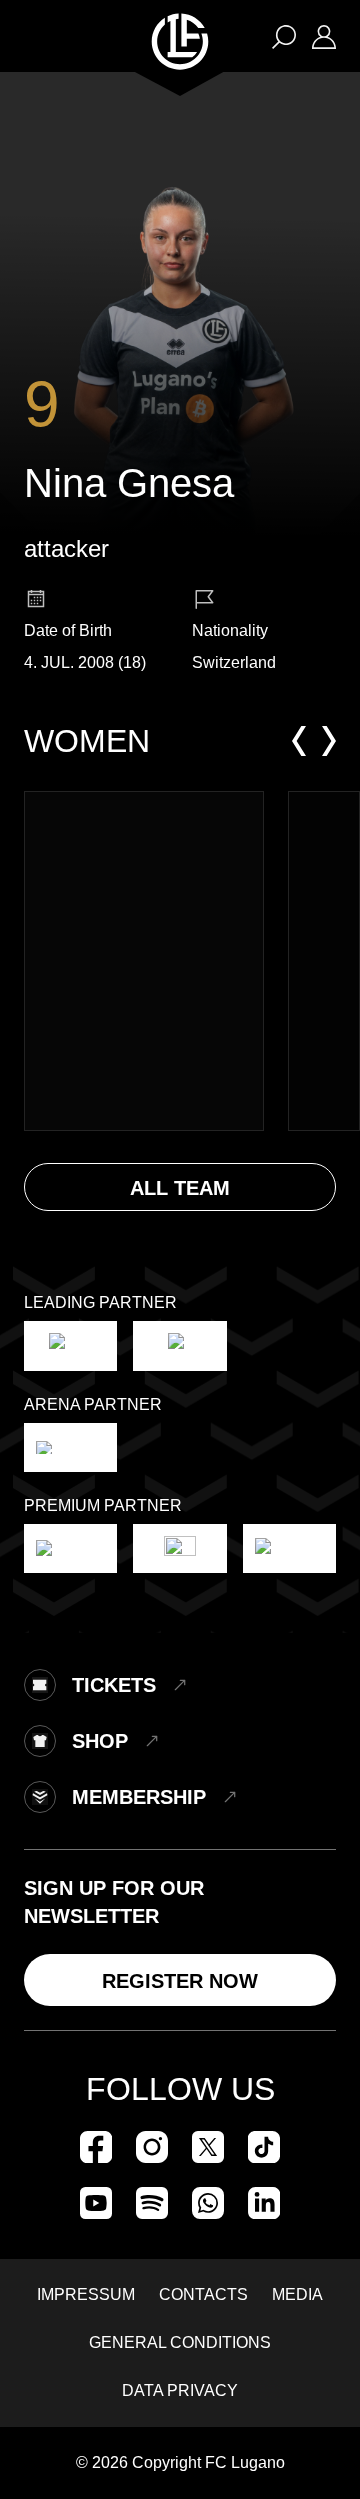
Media (297, 2294)
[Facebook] (96, 2147)
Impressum (86, 2294)
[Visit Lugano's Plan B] (70, 1345)
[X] (208, 2147)
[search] (284, 36)
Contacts (203, 2294)
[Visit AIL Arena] (70, 1447)
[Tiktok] (264, 2147)
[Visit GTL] (289, 1548)
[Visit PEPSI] (70, 1548)
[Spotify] (152, 2203)
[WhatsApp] (208, 2203)
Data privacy (180, 2390)
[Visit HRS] (179, 1548)
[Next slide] (329, 741)
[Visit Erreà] (179, 1345)
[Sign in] (324, 36)
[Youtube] (96, 2203)
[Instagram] (152, 2147)
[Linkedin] (264, 2203)
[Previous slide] (299, 741)
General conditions (180, 2342)
